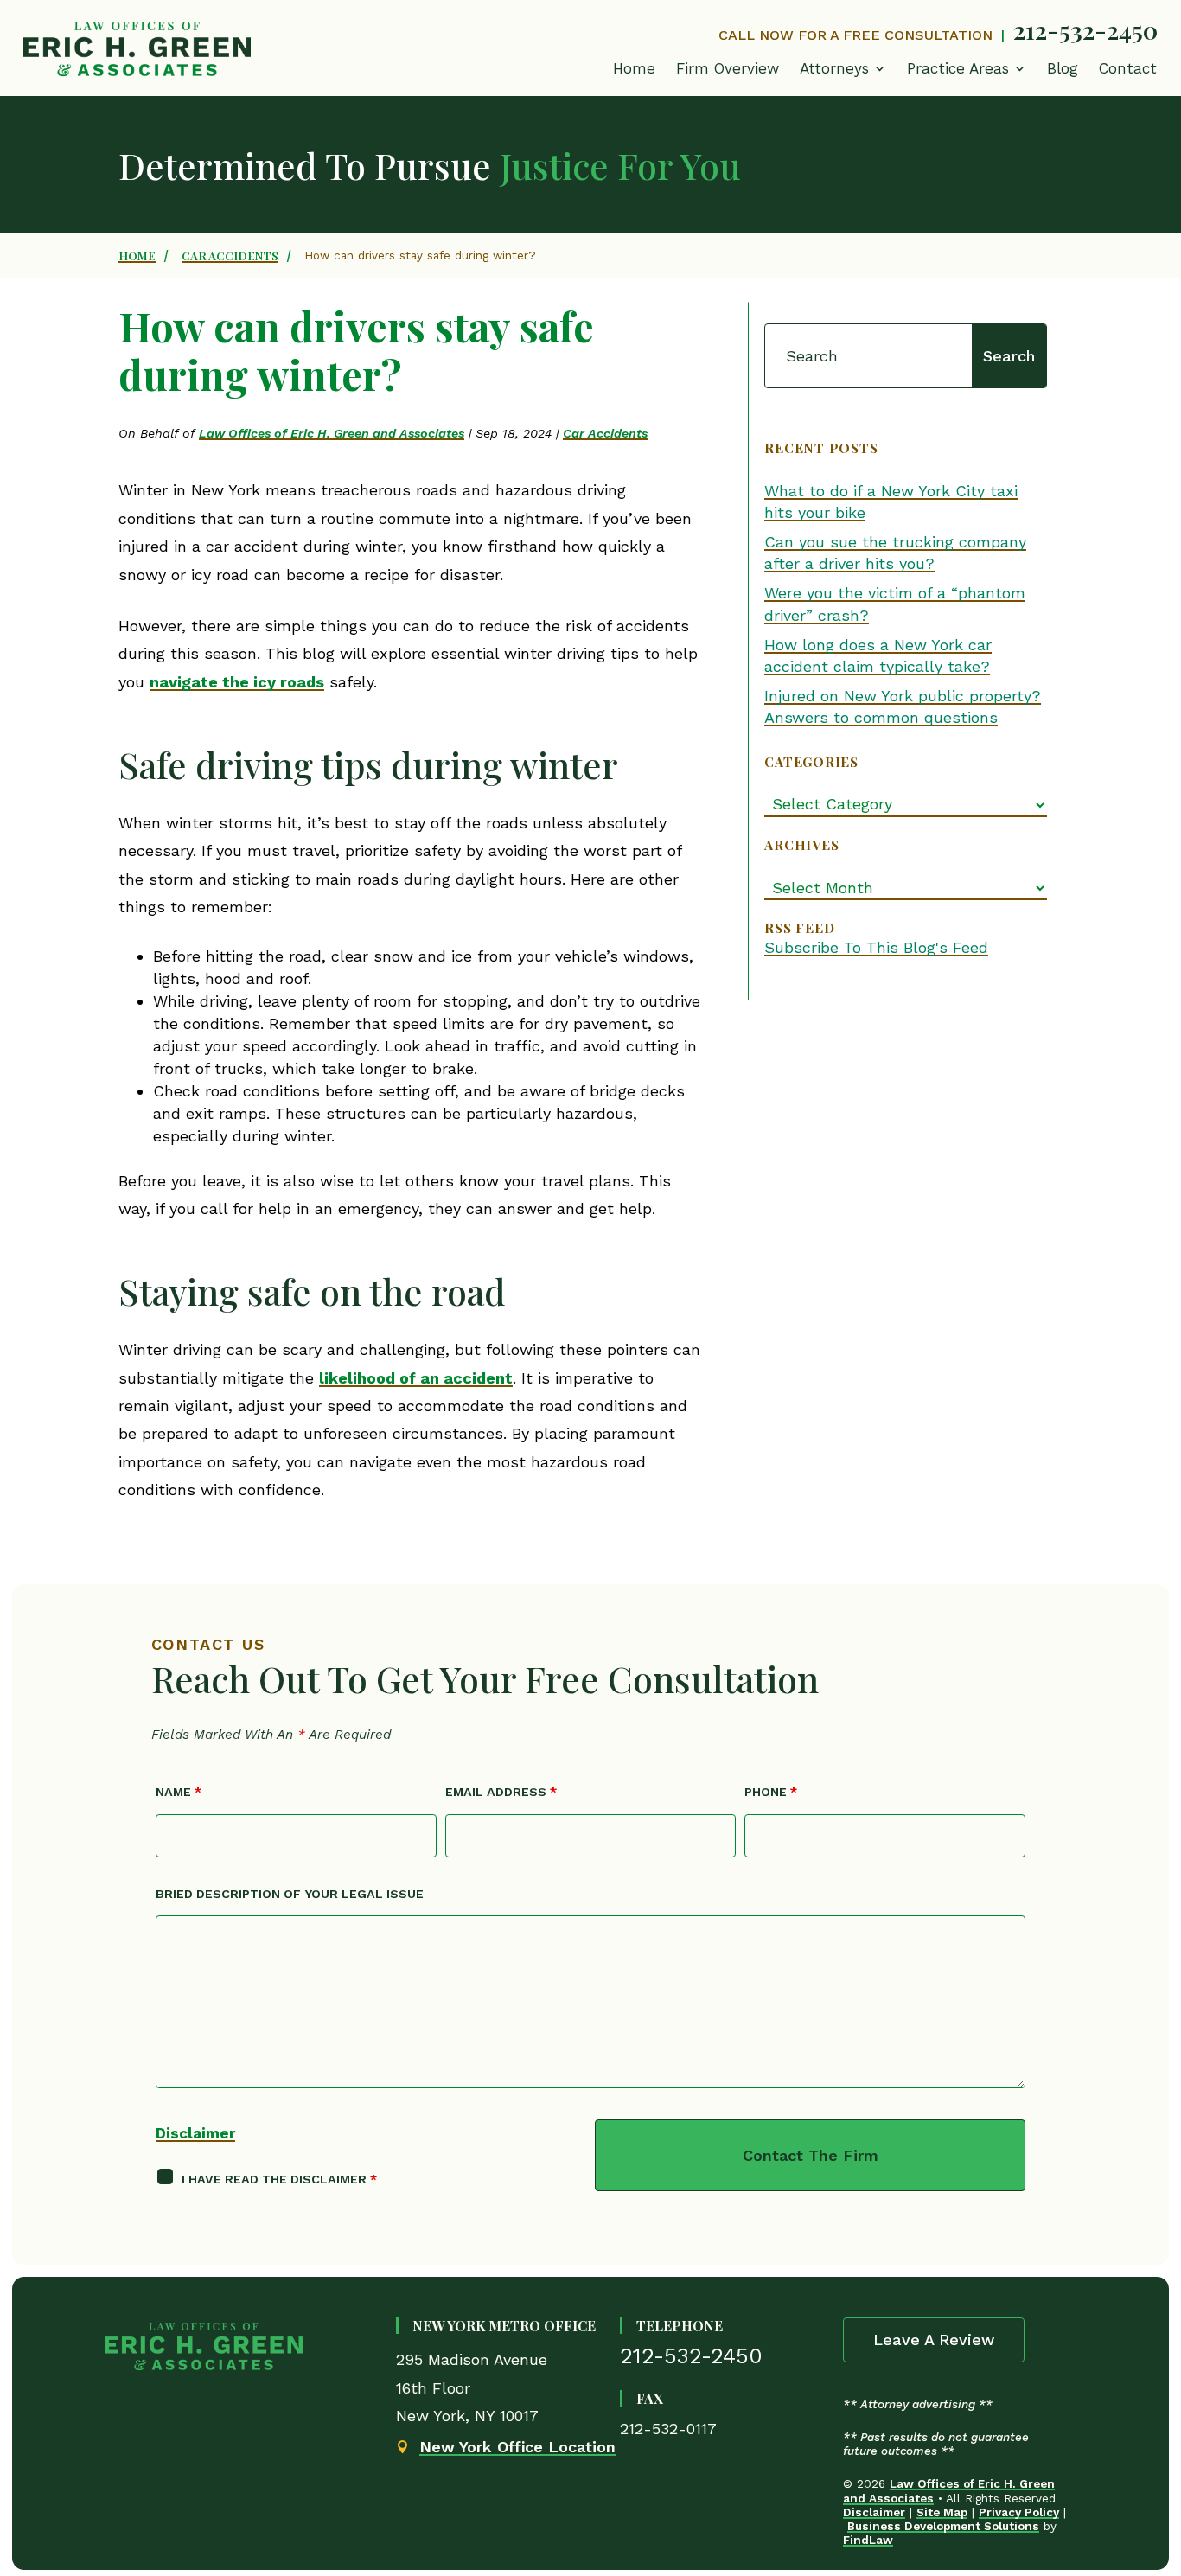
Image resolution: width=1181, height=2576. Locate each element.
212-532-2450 (1085, 29)
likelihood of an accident (416, 1378)
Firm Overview (728, 68)
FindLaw (868, 2540)
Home (634, 68)
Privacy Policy (1019, 2512)
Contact (1128, 68)
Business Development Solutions (943, 2526)
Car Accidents (605, 433)
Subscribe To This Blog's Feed (876, 947)
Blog (1063, 68)
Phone (771, 1792)
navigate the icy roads (237, 682)
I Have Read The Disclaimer (279, 2179)
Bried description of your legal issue (290, 1894)
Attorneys (834, 68)
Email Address (501, 1792)
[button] (967, 73)
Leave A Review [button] (934, 2339)
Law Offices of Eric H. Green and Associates (332, 433)
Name (179, 1792)
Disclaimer (195, 2133)
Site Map (942, 2512)
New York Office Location (517, 2447)
